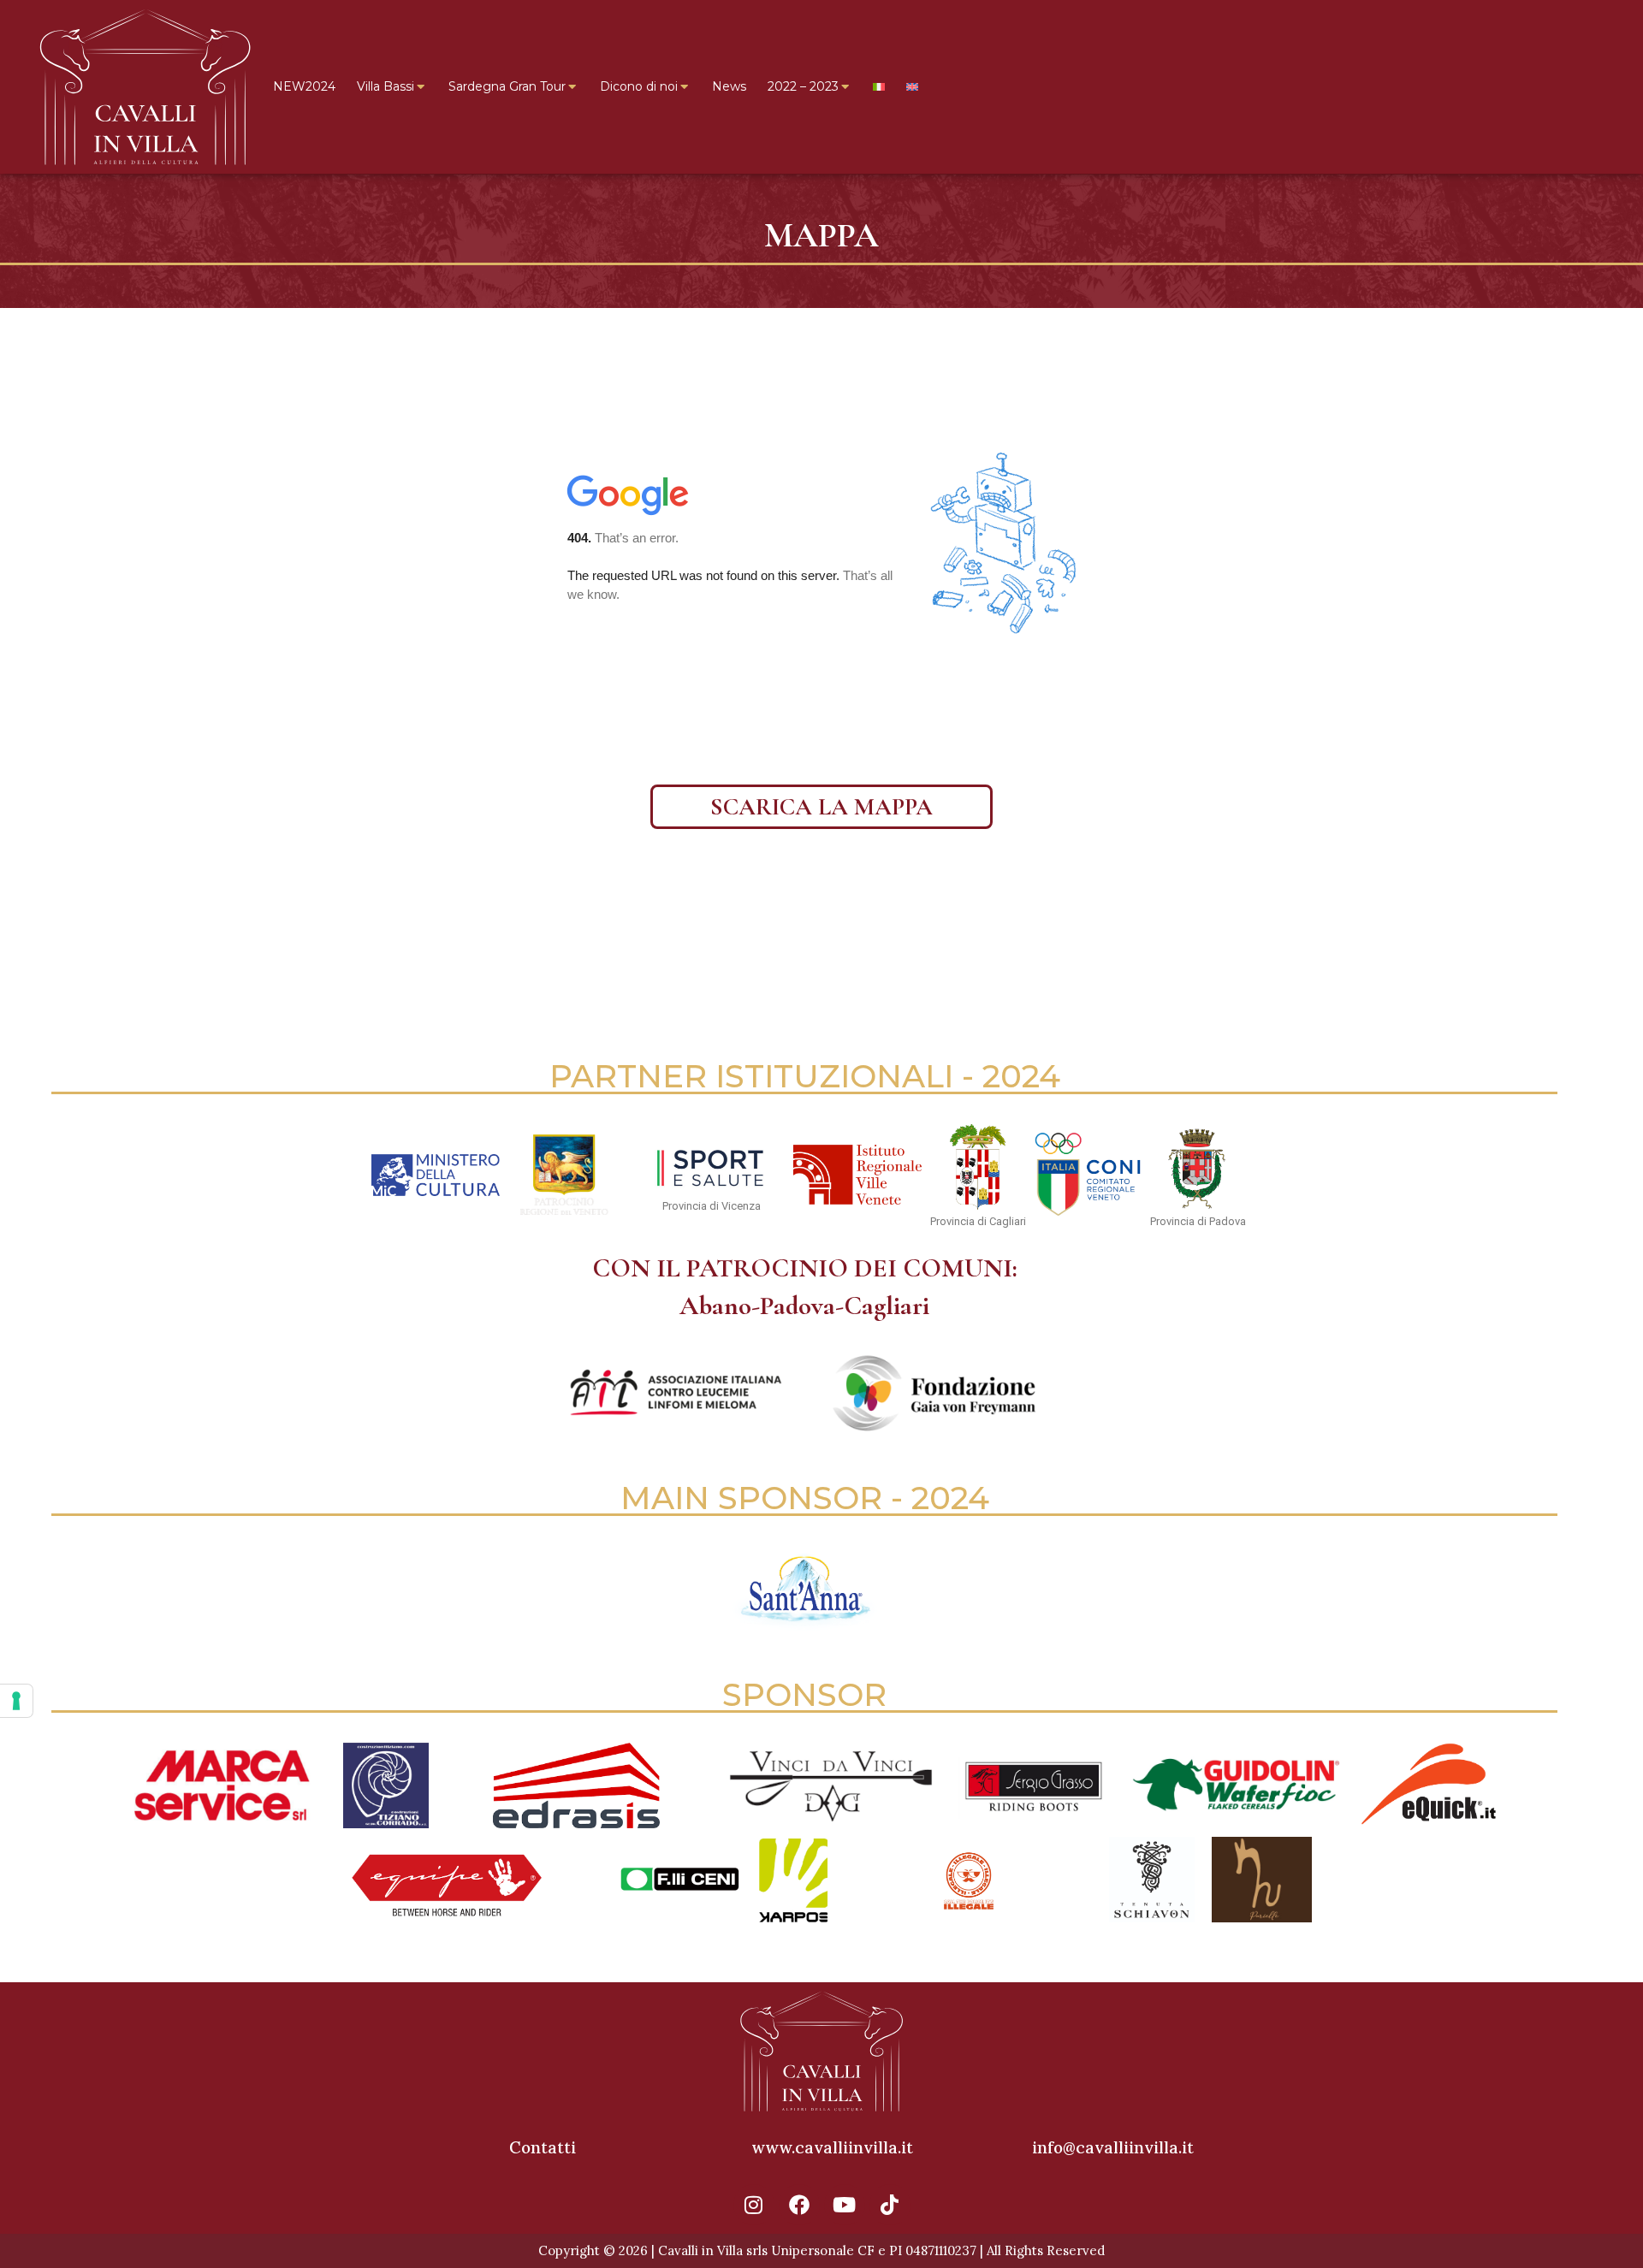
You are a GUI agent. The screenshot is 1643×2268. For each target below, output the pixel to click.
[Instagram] (754, 2205)
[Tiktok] (890, 2205)
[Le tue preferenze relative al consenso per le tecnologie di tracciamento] (16, 1701)
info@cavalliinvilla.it (1113, 2147)
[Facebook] (799, 2205)
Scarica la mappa (821, 807)
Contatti (543, 2147)
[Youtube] (845, 2205)
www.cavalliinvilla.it (832, 2147)
